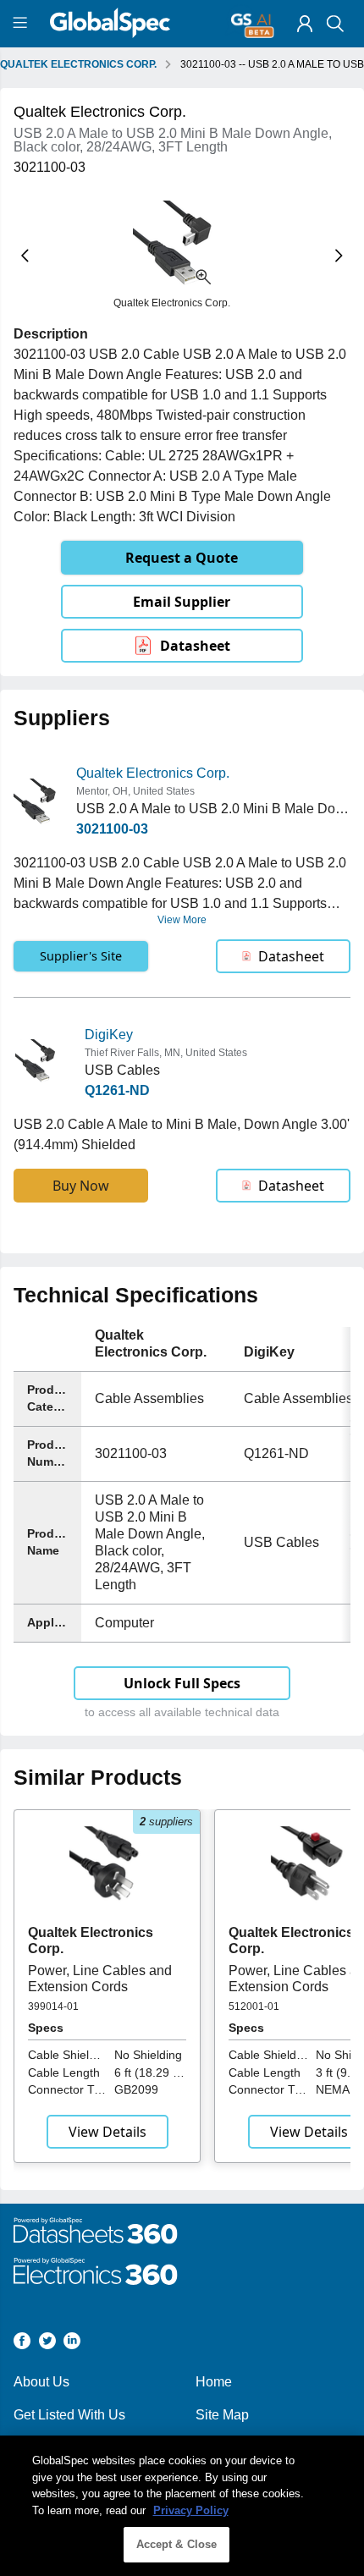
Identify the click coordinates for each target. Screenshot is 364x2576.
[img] (305, 24)
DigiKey (109, 1035)
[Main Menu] (22, 24)
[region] (182, 2506)
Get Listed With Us (69, 2415)
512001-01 (254, 2006)
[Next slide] (339, 255)
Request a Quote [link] (182, 558)
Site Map (222, 2415)
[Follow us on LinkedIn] (72, 2344)
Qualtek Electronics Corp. (153, 773)
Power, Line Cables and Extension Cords (100, 1978)
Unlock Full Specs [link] (182, 1683)
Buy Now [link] (81, 1186)
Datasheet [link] (195, 646)
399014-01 (53, 2006)
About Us (41, 2382)
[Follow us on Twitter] (47, 2344)
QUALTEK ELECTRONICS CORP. (78, 64)
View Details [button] (108, 2132)
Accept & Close (177, 2544)
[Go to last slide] (25, 255)
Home (214, 2382)
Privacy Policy (191, 2510)
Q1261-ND (117, 1090)
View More (182, 920)
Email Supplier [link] (182, 602)
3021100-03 (112, 829)
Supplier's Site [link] (81, 956)
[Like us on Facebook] (22, 2344)
